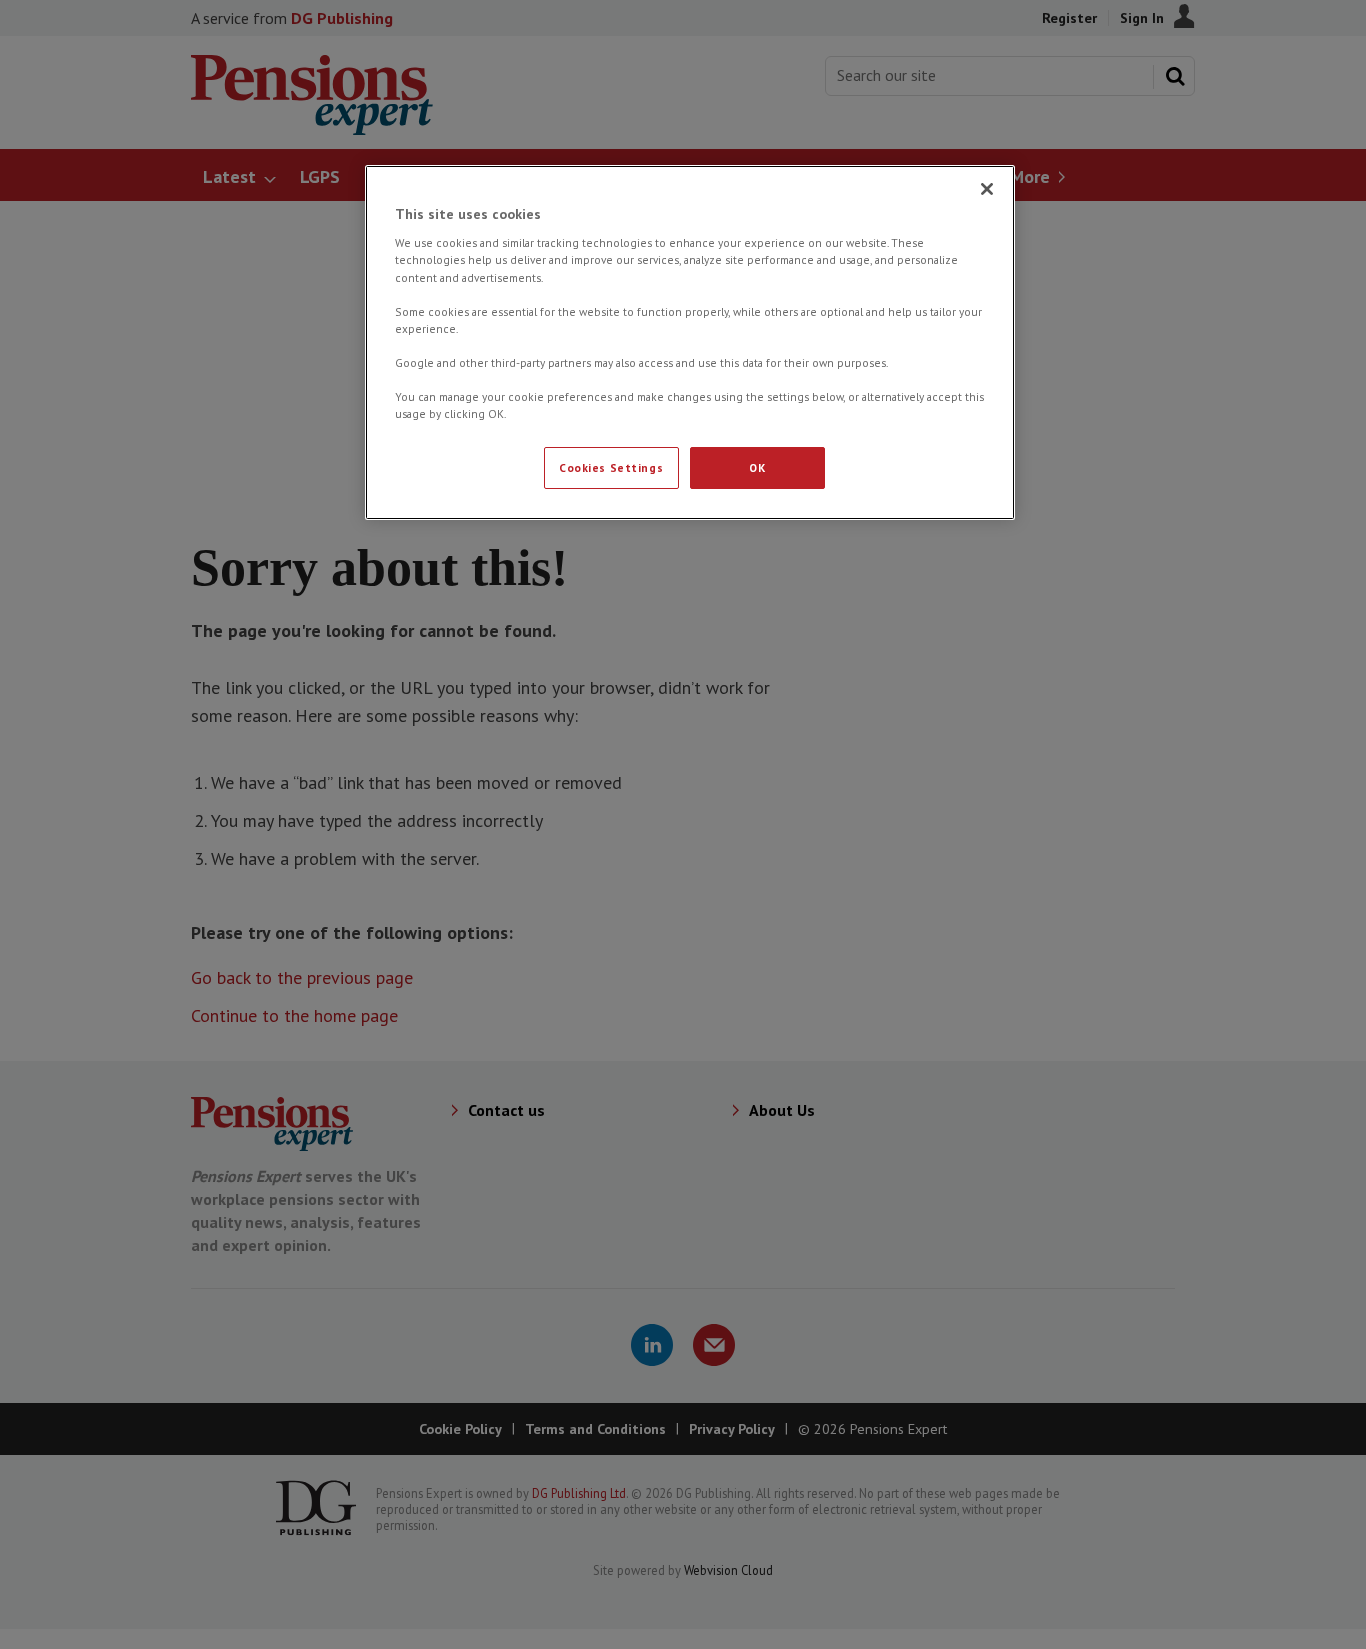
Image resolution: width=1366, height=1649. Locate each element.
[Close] (987, 189)
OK (757, 467)
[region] (690, 342)
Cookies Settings (611, 467)
